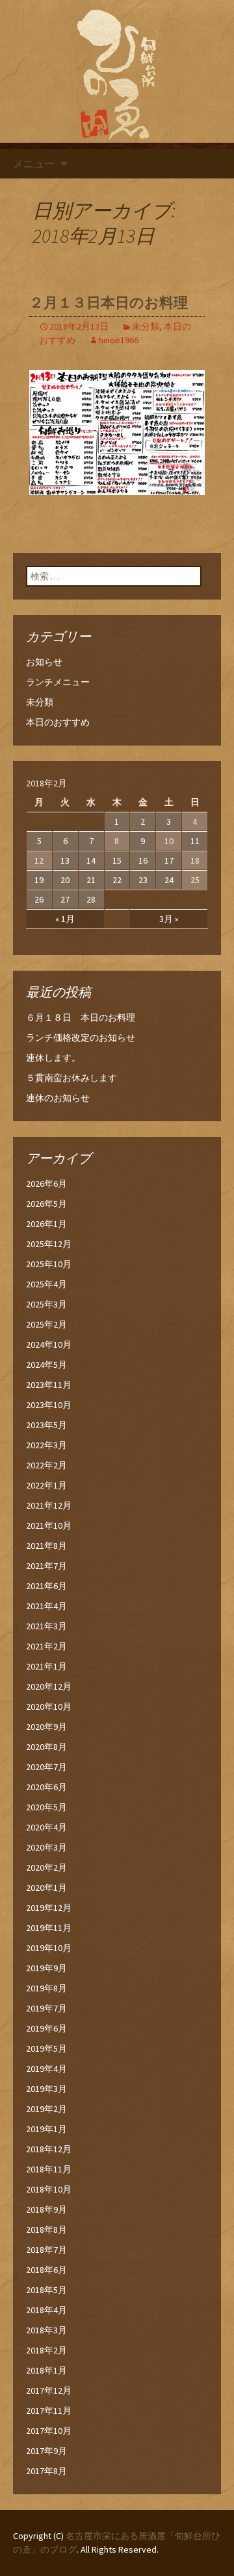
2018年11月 (49, 2169)
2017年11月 (49, 2411)
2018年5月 (46, 2290)
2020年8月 (46, 1747)
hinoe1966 (119, 340)
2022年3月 (46, 1445)
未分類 (146, 326)
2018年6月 (46, 2270)
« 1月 (65, 919)
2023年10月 (49, 1405)
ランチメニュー (58, 682)
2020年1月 (46, 1888)
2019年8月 (46, 1988)
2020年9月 (46, 1727)
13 (65, 860)
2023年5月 (46, 1425)
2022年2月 (46, 1465)
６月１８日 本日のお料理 (81, 1017)
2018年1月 (46, 2370)
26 (39, 899)
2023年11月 (49, 1385)
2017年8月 (46, 2471)
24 (169, 880)
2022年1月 (46, 1485)
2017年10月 (49, 2431)
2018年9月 (46, 2209)
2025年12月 (49, 1244)
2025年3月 (46, 1304)
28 (91, 899)
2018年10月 (49, 2189)
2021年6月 (46, 1586)
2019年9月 (46, 1968)
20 (65, 880)
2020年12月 (49, 1686)
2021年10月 (49, 1525)
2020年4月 (46, 1827)
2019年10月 (49, 1948)
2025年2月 (46, 1324)
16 (143, 860)
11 (195, 841)
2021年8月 (46, 1546)
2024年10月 (49, 1344)
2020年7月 (46, 1767)
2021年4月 (46, 1606)
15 (117, 860)
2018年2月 (46, 2350)
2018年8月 (46, 2230)
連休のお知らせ (58, 1098)
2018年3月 (46, 2330)
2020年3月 (46, 1847)
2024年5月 (46, 1365)
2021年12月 (49, 1505)
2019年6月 (46, 2028)
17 (169, 860)
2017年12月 (49, 2390)
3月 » (169, 919)
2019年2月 (46, 2109)
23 (143, 880)
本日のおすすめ (58, 722)
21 (91, 880)
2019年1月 (46, 2129)
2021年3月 (46, 1626)
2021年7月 (46, 1566)
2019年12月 (49, 1908)
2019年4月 (46, 2069)
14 (91, 860)
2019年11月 (49, 1928)
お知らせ (44, 662)
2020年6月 (46, 1787)
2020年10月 (49, 1707)
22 (117, 880)
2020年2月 (46, 1867)
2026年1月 (46, 1224)
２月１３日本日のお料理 (109, 303)
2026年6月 (46, 1184)
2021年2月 (46, 1646)
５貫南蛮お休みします (71, 1078)
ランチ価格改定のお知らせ (81, 1038)
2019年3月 (46, 2089)
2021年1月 (46, 1666)
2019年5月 (46, 2048)
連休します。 (53, 1058)
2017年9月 (46, 2451)
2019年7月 (46, 2008)
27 (65, 899)
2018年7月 (46, 2250)
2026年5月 (46, 1204)
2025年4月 (46, 1284)
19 (39, 880)
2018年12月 (49, 2149)
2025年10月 (49, 1264)
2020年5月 (46, 1807)
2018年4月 (46, 2310)
